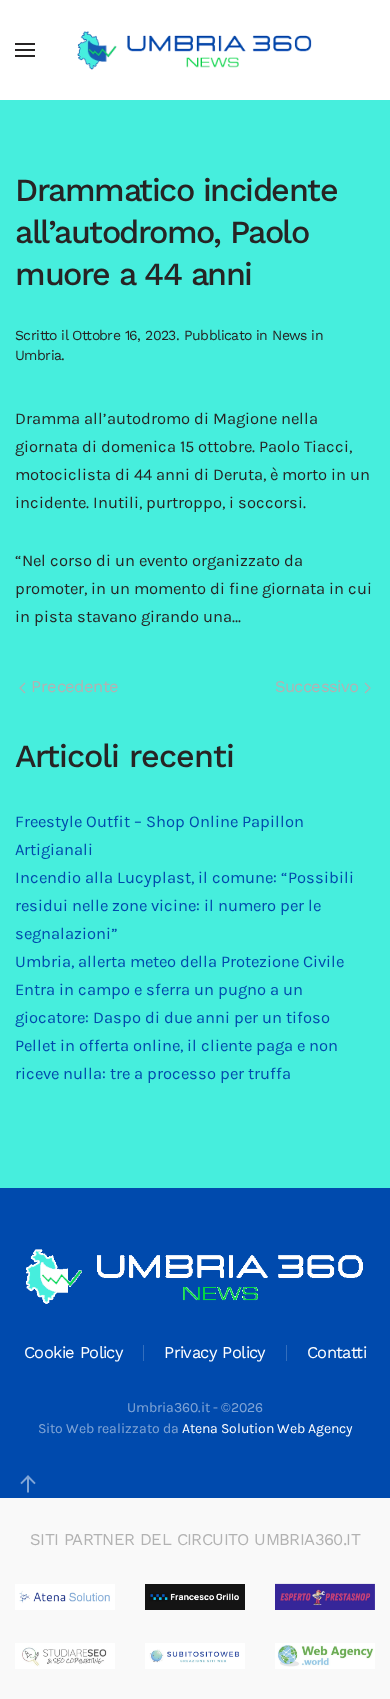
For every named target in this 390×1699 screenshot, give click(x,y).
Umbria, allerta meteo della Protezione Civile (179, 961)
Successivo (319, 686)
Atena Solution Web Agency (267, 1428)
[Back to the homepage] (195, 50)
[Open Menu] (25, 50)
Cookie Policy (73, 1352)
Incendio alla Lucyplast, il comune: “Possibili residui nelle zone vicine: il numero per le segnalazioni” (184, 905)
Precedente (72, 686)
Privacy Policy (215, 1352)
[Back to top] (28, 1484)
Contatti (336, 1352)
